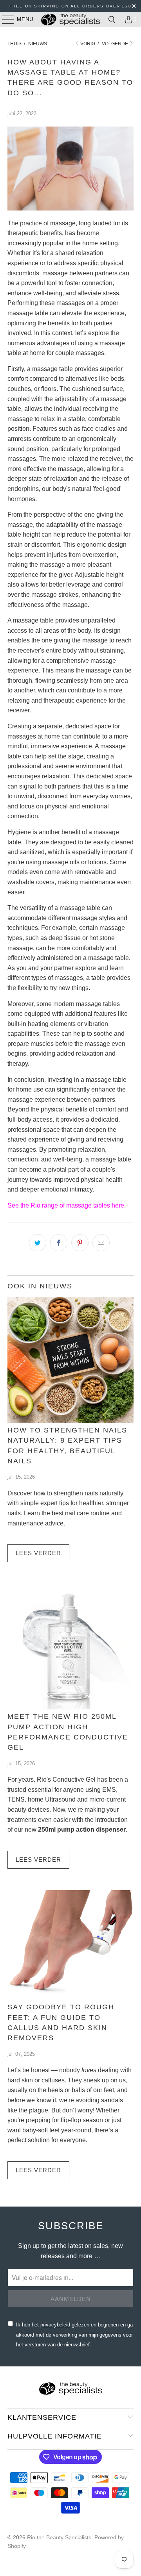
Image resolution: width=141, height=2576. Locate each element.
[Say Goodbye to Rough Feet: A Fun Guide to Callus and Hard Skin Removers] (70, 1945)
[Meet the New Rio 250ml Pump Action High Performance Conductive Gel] (70, 1647)
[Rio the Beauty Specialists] (70, 20)
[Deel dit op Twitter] (38, 1243)
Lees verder (38, 1553)
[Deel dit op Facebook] (59, 1243)
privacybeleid (55, 2325)
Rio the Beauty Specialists (59, 2537)
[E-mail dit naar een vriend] (101, 1243)
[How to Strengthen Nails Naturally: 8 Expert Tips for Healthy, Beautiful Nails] (70, 1360)
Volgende (115, 44)
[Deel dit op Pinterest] (80, 1243)
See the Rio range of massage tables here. (67, 1205)
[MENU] (4, 20)
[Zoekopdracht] (112, 20)
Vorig (88, 44)
